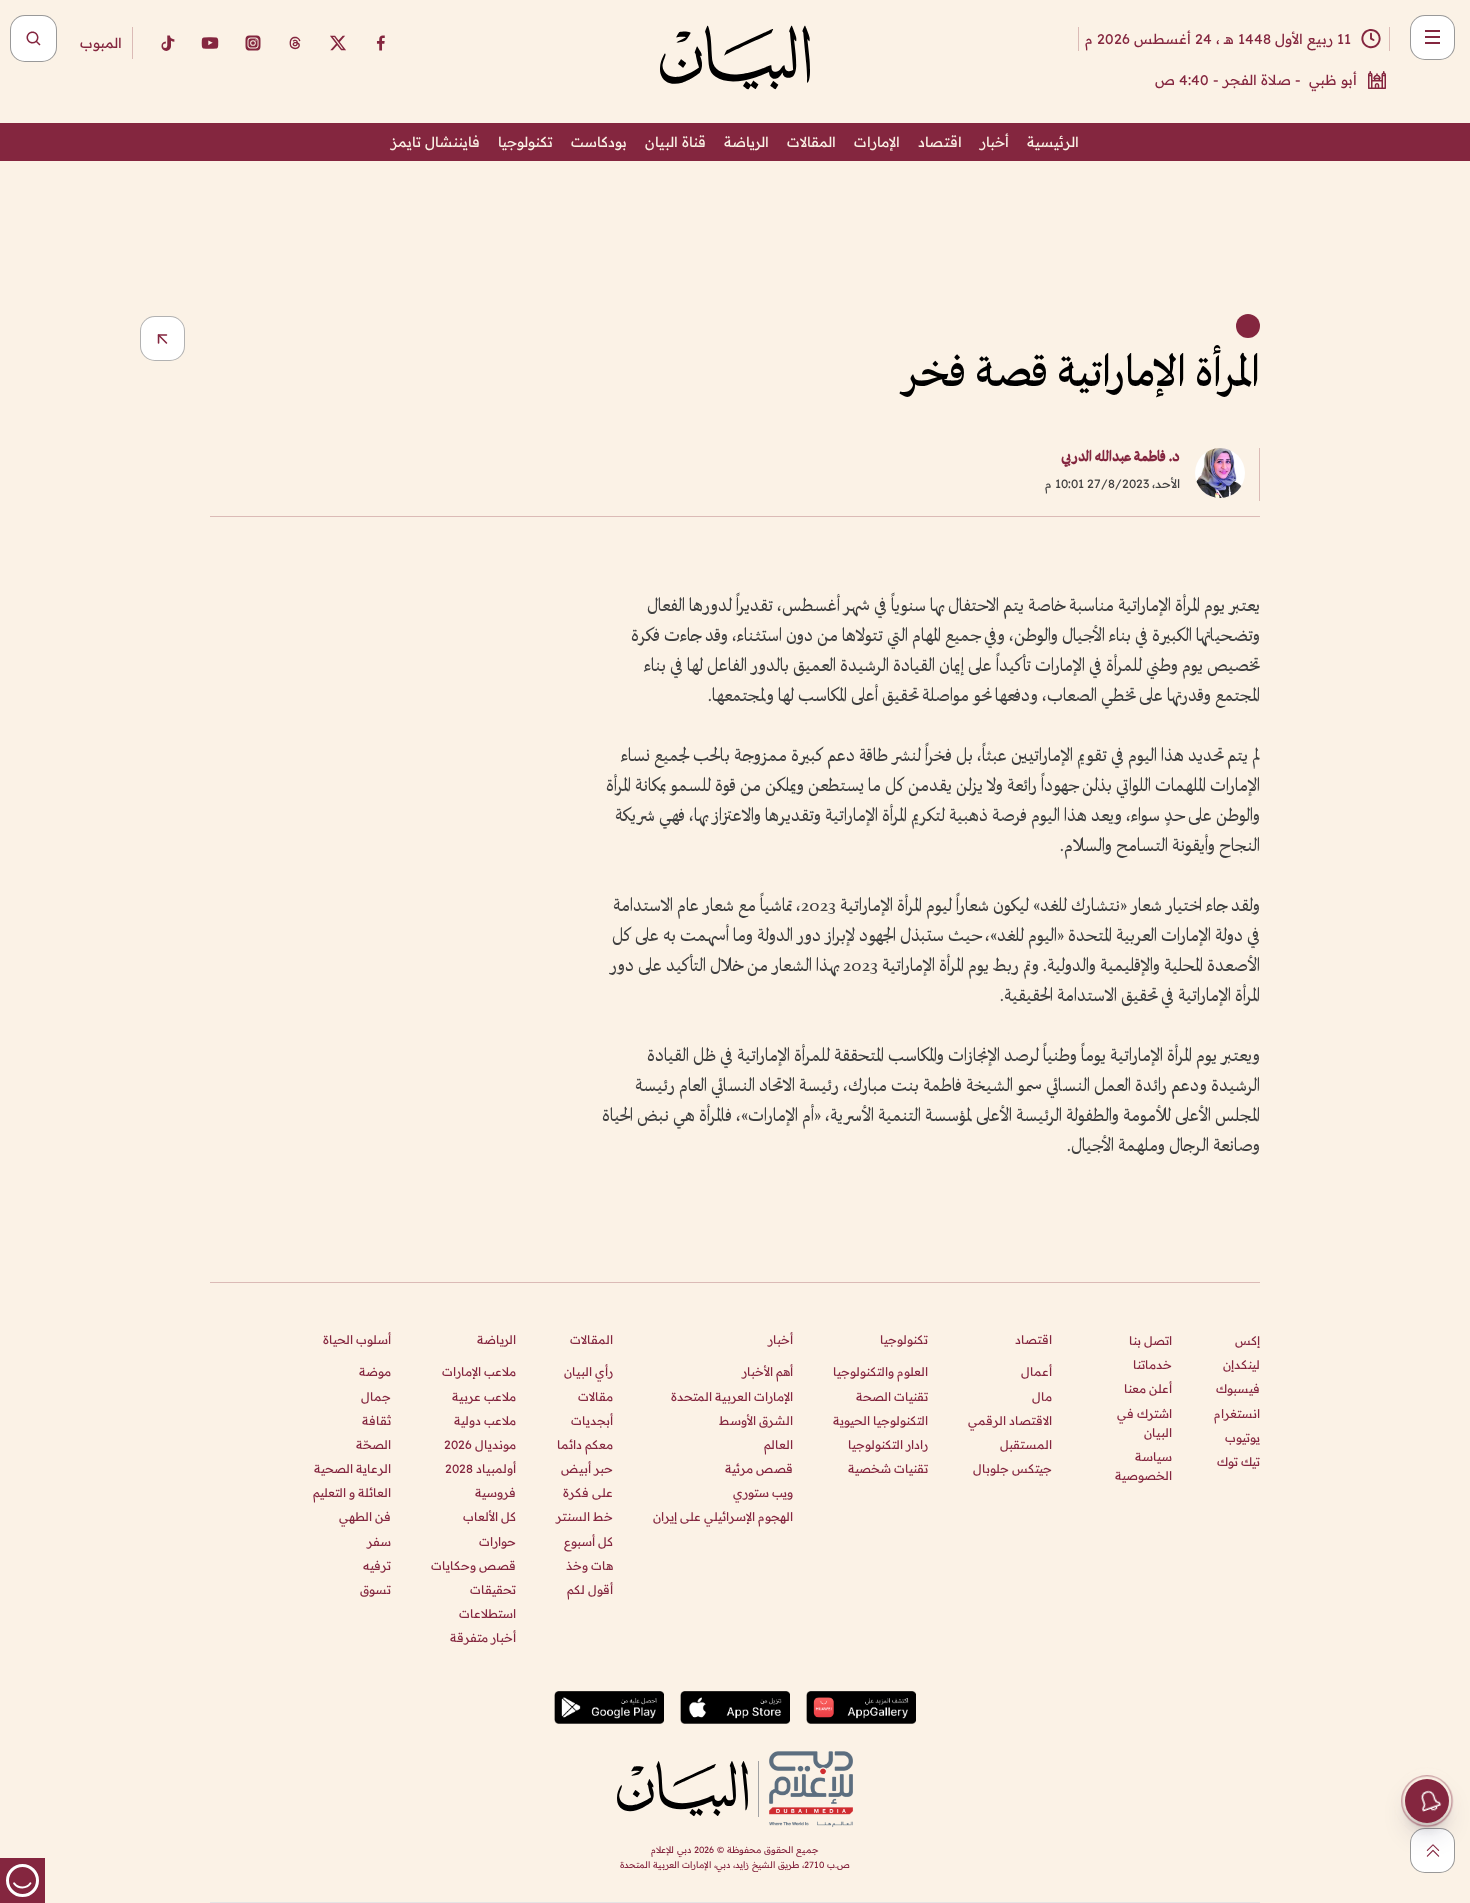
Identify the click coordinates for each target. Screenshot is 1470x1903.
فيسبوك (1238, 1388)
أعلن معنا (1148, 1388)
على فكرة (588, 1492)
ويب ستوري (763, 1492)
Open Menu (1432, 37)
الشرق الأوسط (756, 1420)
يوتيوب (1242, 1437)
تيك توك (1238, 1461)
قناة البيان (675, 142)
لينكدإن (1241, 1364)
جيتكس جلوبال (1012, 1468)
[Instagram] (253, 43)
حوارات (497, 1541)
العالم (778, 1444)
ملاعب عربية (484, 1396)
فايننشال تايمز (435, 142)
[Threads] (295, 43)
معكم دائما (585, 1444)
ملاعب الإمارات (479, 1371)
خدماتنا (1152, 1364)
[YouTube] (210, 43)
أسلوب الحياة (357, 1339)
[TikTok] (167, 43)
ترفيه (377, 1565)
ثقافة (376, 1420)
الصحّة (373, 1444)
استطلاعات (487, 1613)
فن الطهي (365, 1516)
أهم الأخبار (767, 1371)
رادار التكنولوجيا (888, 1444)
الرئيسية (1053, 142)
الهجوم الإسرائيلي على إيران (723, 1516)
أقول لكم (590, 1589)
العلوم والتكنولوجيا (880, 1371)
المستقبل (1026, 1444)
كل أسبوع (588, 1541)
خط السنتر (584, 1516)
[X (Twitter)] (338, 43)
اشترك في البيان (1144, 1423)
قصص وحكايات (473, 1565)
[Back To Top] (1432, 1850)
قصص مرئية (759, 1468)
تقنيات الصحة (892, 1396)
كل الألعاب (489, 1516)
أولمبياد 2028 (480, 1468)
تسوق (375, 1589)
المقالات (811, 142)
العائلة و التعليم (352, 1492)
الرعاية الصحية (352, 1468)
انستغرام (1237, 1413)
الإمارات (877, 142)
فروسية (495, 1492)
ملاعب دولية (485, 1420)
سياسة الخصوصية (1143, 1466)
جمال (376, 1396)
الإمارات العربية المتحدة (732, 1396)
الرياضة (746, 142)
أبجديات (592, 1420)
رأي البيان (588, 1371)
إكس (1247, 1340)
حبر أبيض (587, 1468)
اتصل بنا (1150, 1340)
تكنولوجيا (525, 142)
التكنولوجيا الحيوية (880, 1420)
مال (1042, 1396)
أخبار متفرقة (483, 1637)
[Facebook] (381, 43)
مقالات (595, 1396)
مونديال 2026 (480, 1444)
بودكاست (599, 142)
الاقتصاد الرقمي (1010, 1420)
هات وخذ (589, 1565)
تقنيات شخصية (888, 1468)
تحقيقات (493, 1589)
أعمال (1036, 1371)
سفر (379, 1541)
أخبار (994, 142)
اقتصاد (940, 142)
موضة (375, 1371)
